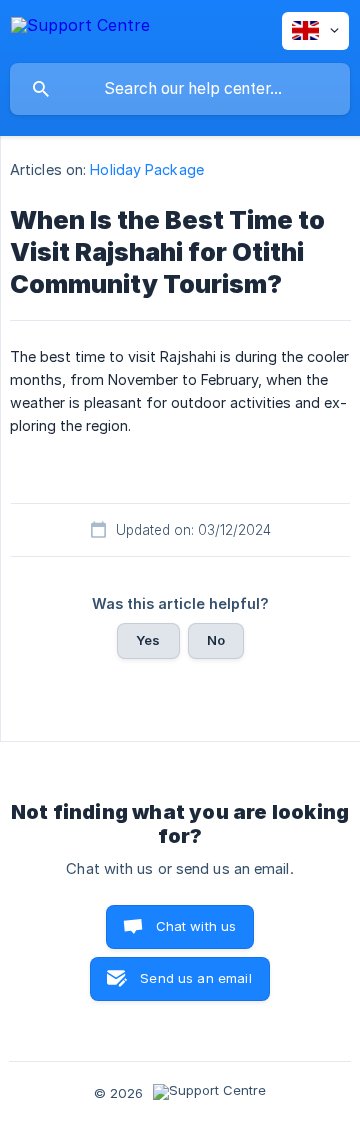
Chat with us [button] (196, 926)
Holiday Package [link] (147, 169)
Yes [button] (148, 640)
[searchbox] (180, 89)
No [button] (216, 640)
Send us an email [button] (195, 978)
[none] (80, 28)
